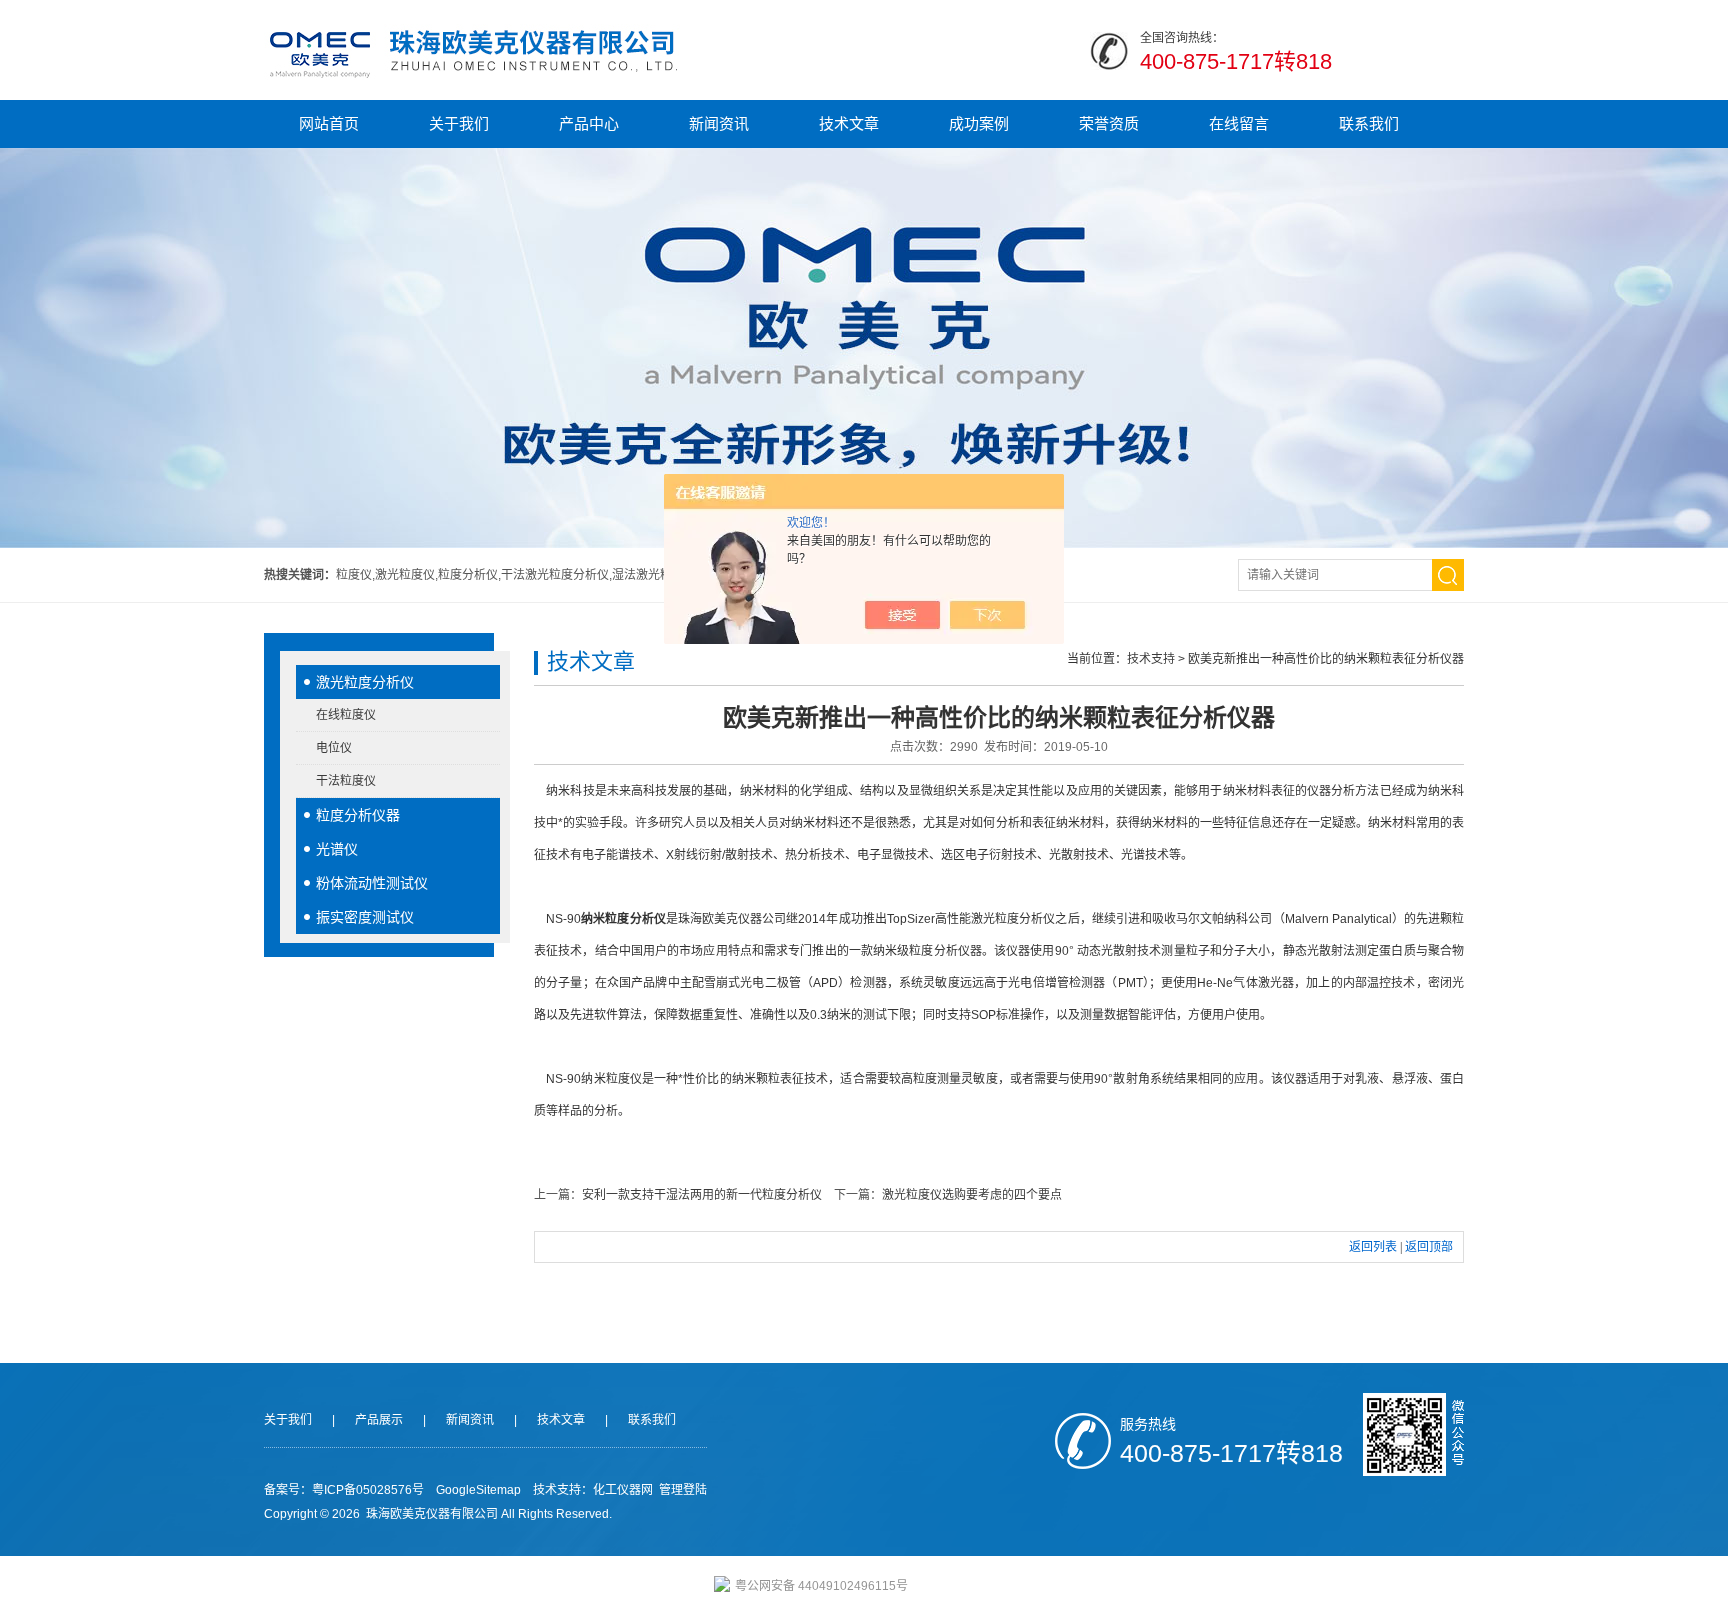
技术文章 (849, 123)
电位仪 (334, 748)
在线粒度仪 (346, 715)
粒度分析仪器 (358, 815)
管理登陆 (683, 1490)
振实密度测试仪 (365, 917)
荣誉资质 (1109, 123)
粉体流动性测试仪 (372, 883)
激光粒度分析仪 (365, 682)
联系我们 (1369, 123)
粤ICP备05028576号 (368, 1490)
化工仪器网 (623, 1490)
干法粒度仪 (346, 781)
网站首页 (329, 123)
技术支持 (1151, 659)
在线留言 (1239, 123)
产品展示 (379, 1420)
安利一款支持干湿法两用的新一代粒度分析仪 (702, 1195)
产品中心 (589, 123)
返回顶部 (1429, 1247)
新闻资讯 (719, 123)
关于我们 (459, 123)
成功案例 (979, 123)
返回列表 (1373, 1247)
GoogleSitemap (478, 1490)
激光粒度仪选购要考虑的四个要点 (972, 1195)
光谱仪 (337, 849)
